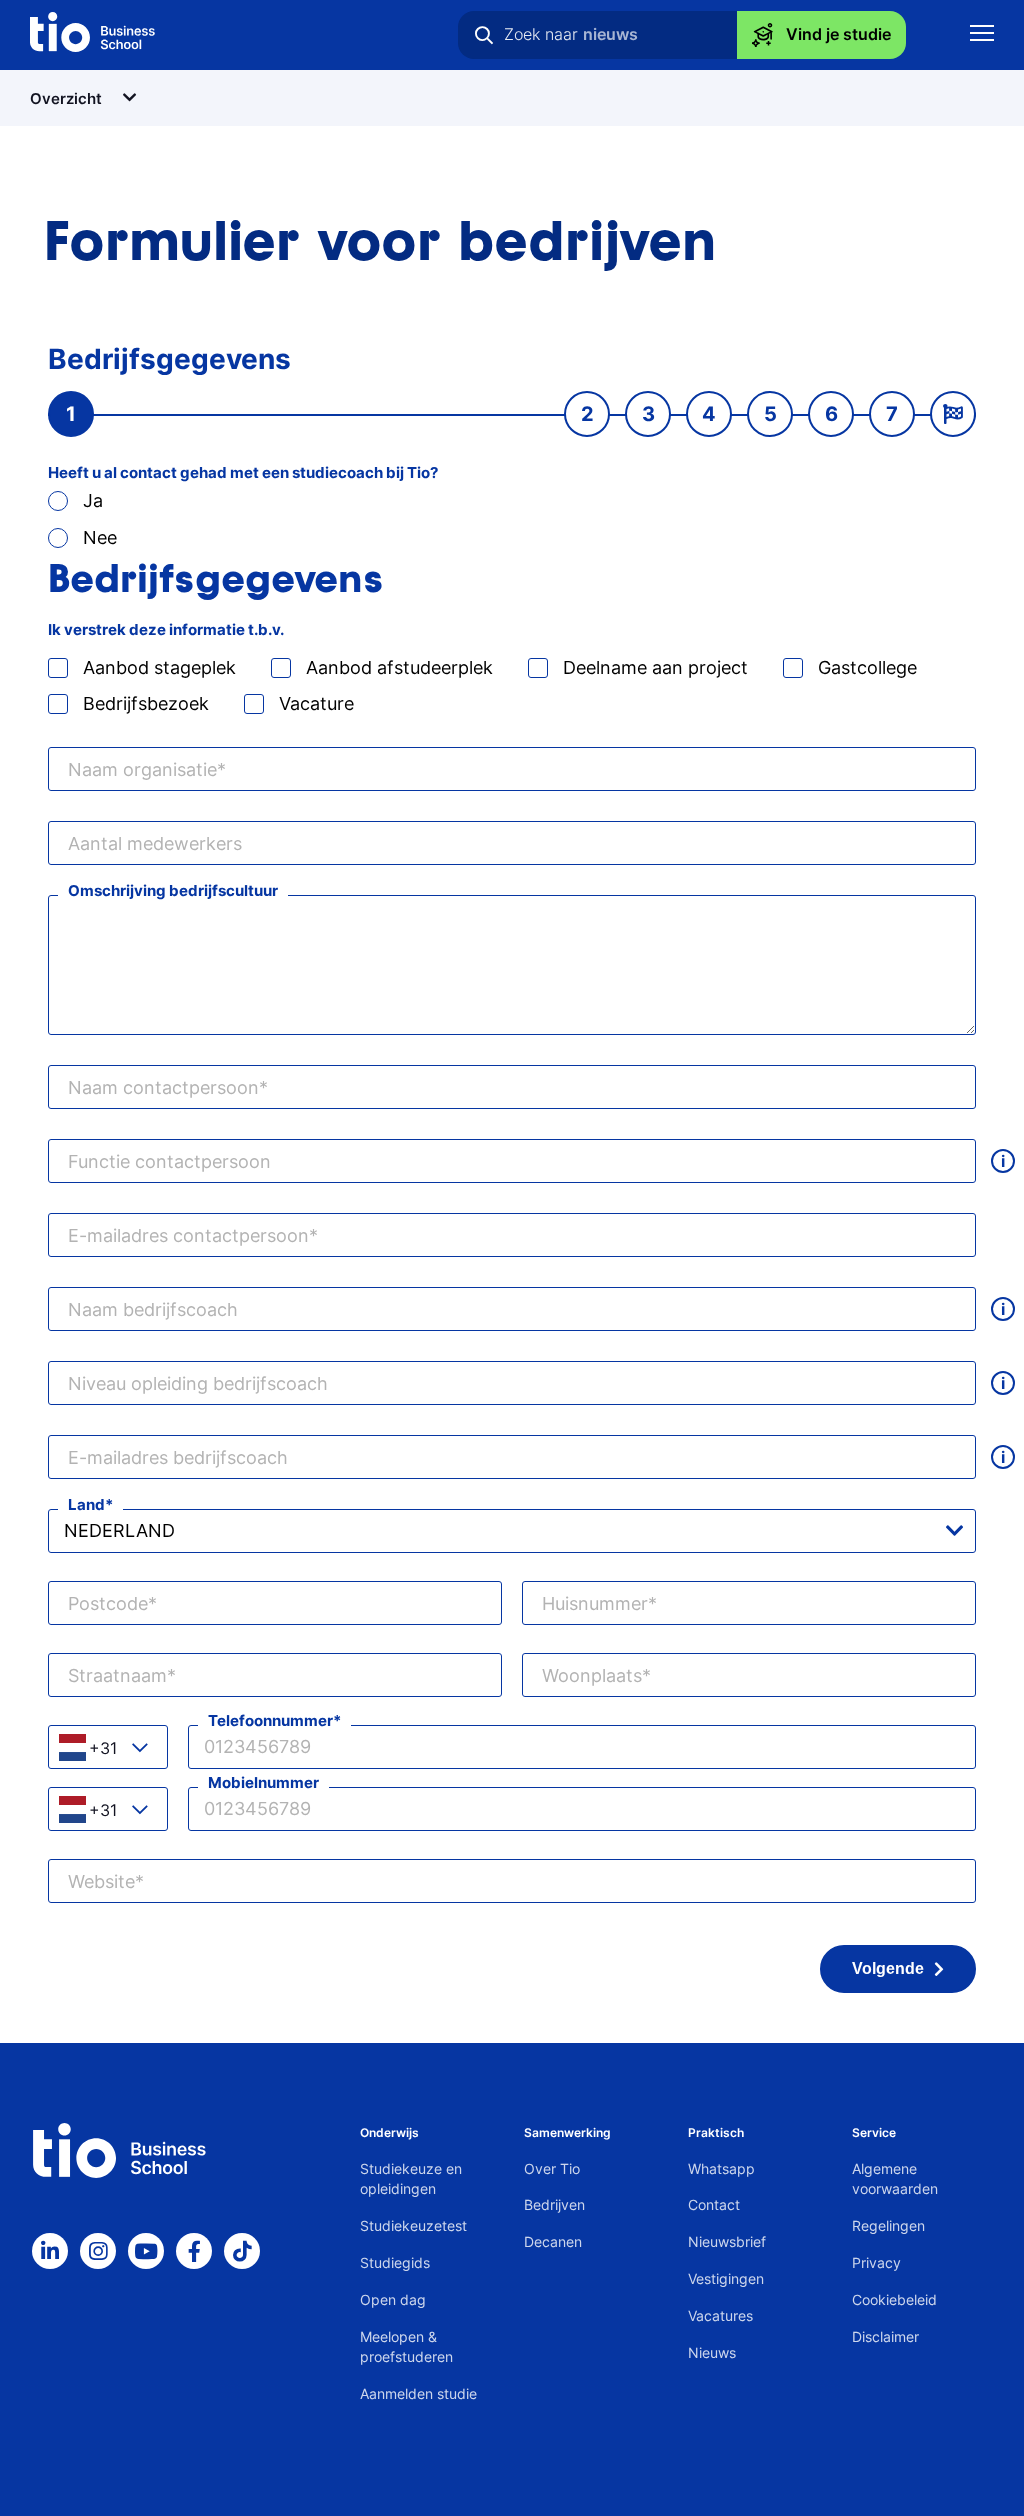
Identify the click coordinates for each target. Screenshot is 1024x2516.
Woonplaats (592, 1675)
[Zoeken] (484, 35)
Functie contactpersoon (169, 1161)
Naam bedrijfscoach (153, 1309)
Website (101, 1881)
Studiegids (395, 2262)
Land (86, 1504)
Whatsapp (721, 2168)
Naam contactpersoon (163, 1087)
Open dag (393, 2299)
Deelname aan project (655, 667)
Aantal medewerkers (155, 843)
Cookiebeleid (894, 2299)
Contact (714, 2204)
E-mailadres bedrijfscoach (178, 1457)
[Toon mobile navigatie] (982, 35)
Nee (100, 537)
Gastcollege (867, 667)
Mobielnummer (263, 1782)
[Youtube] (146, 2251)
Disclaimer (885, 2336)
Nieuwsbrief (727, 2241)
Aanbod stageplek (159, 667)
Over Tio (552, 2168)
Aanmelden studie (418, 2393)
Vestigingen (726, 2278)
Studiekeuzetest (413, 2225)
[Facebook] (194, 2251)
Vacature (316, 703)
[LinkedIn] (50, 2251)
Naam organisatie (142, 769)
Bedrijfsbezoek (146, 703)
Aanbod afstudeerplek (399, 667)
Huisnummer (595, 1603)
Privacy (876, 2262)
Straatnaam (117, 1675)
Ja (93, 500)
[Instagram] (98, 2251)
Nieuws (712, 2352)
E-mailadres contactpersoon (188, 1235)
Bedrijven (554, 2204)
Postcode (108, 1603)
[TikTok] (242, 2251)
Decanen (553, 2241)
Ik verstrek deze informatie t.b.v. (166, 629)
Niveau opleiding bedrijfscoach (198, 1383)
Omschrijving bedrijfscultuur (173, 890)
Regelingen (888, 2225)
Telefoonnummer (270, 1720)
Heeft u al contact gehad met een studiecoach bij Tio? (243, 472)
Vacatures (720, 2315)
